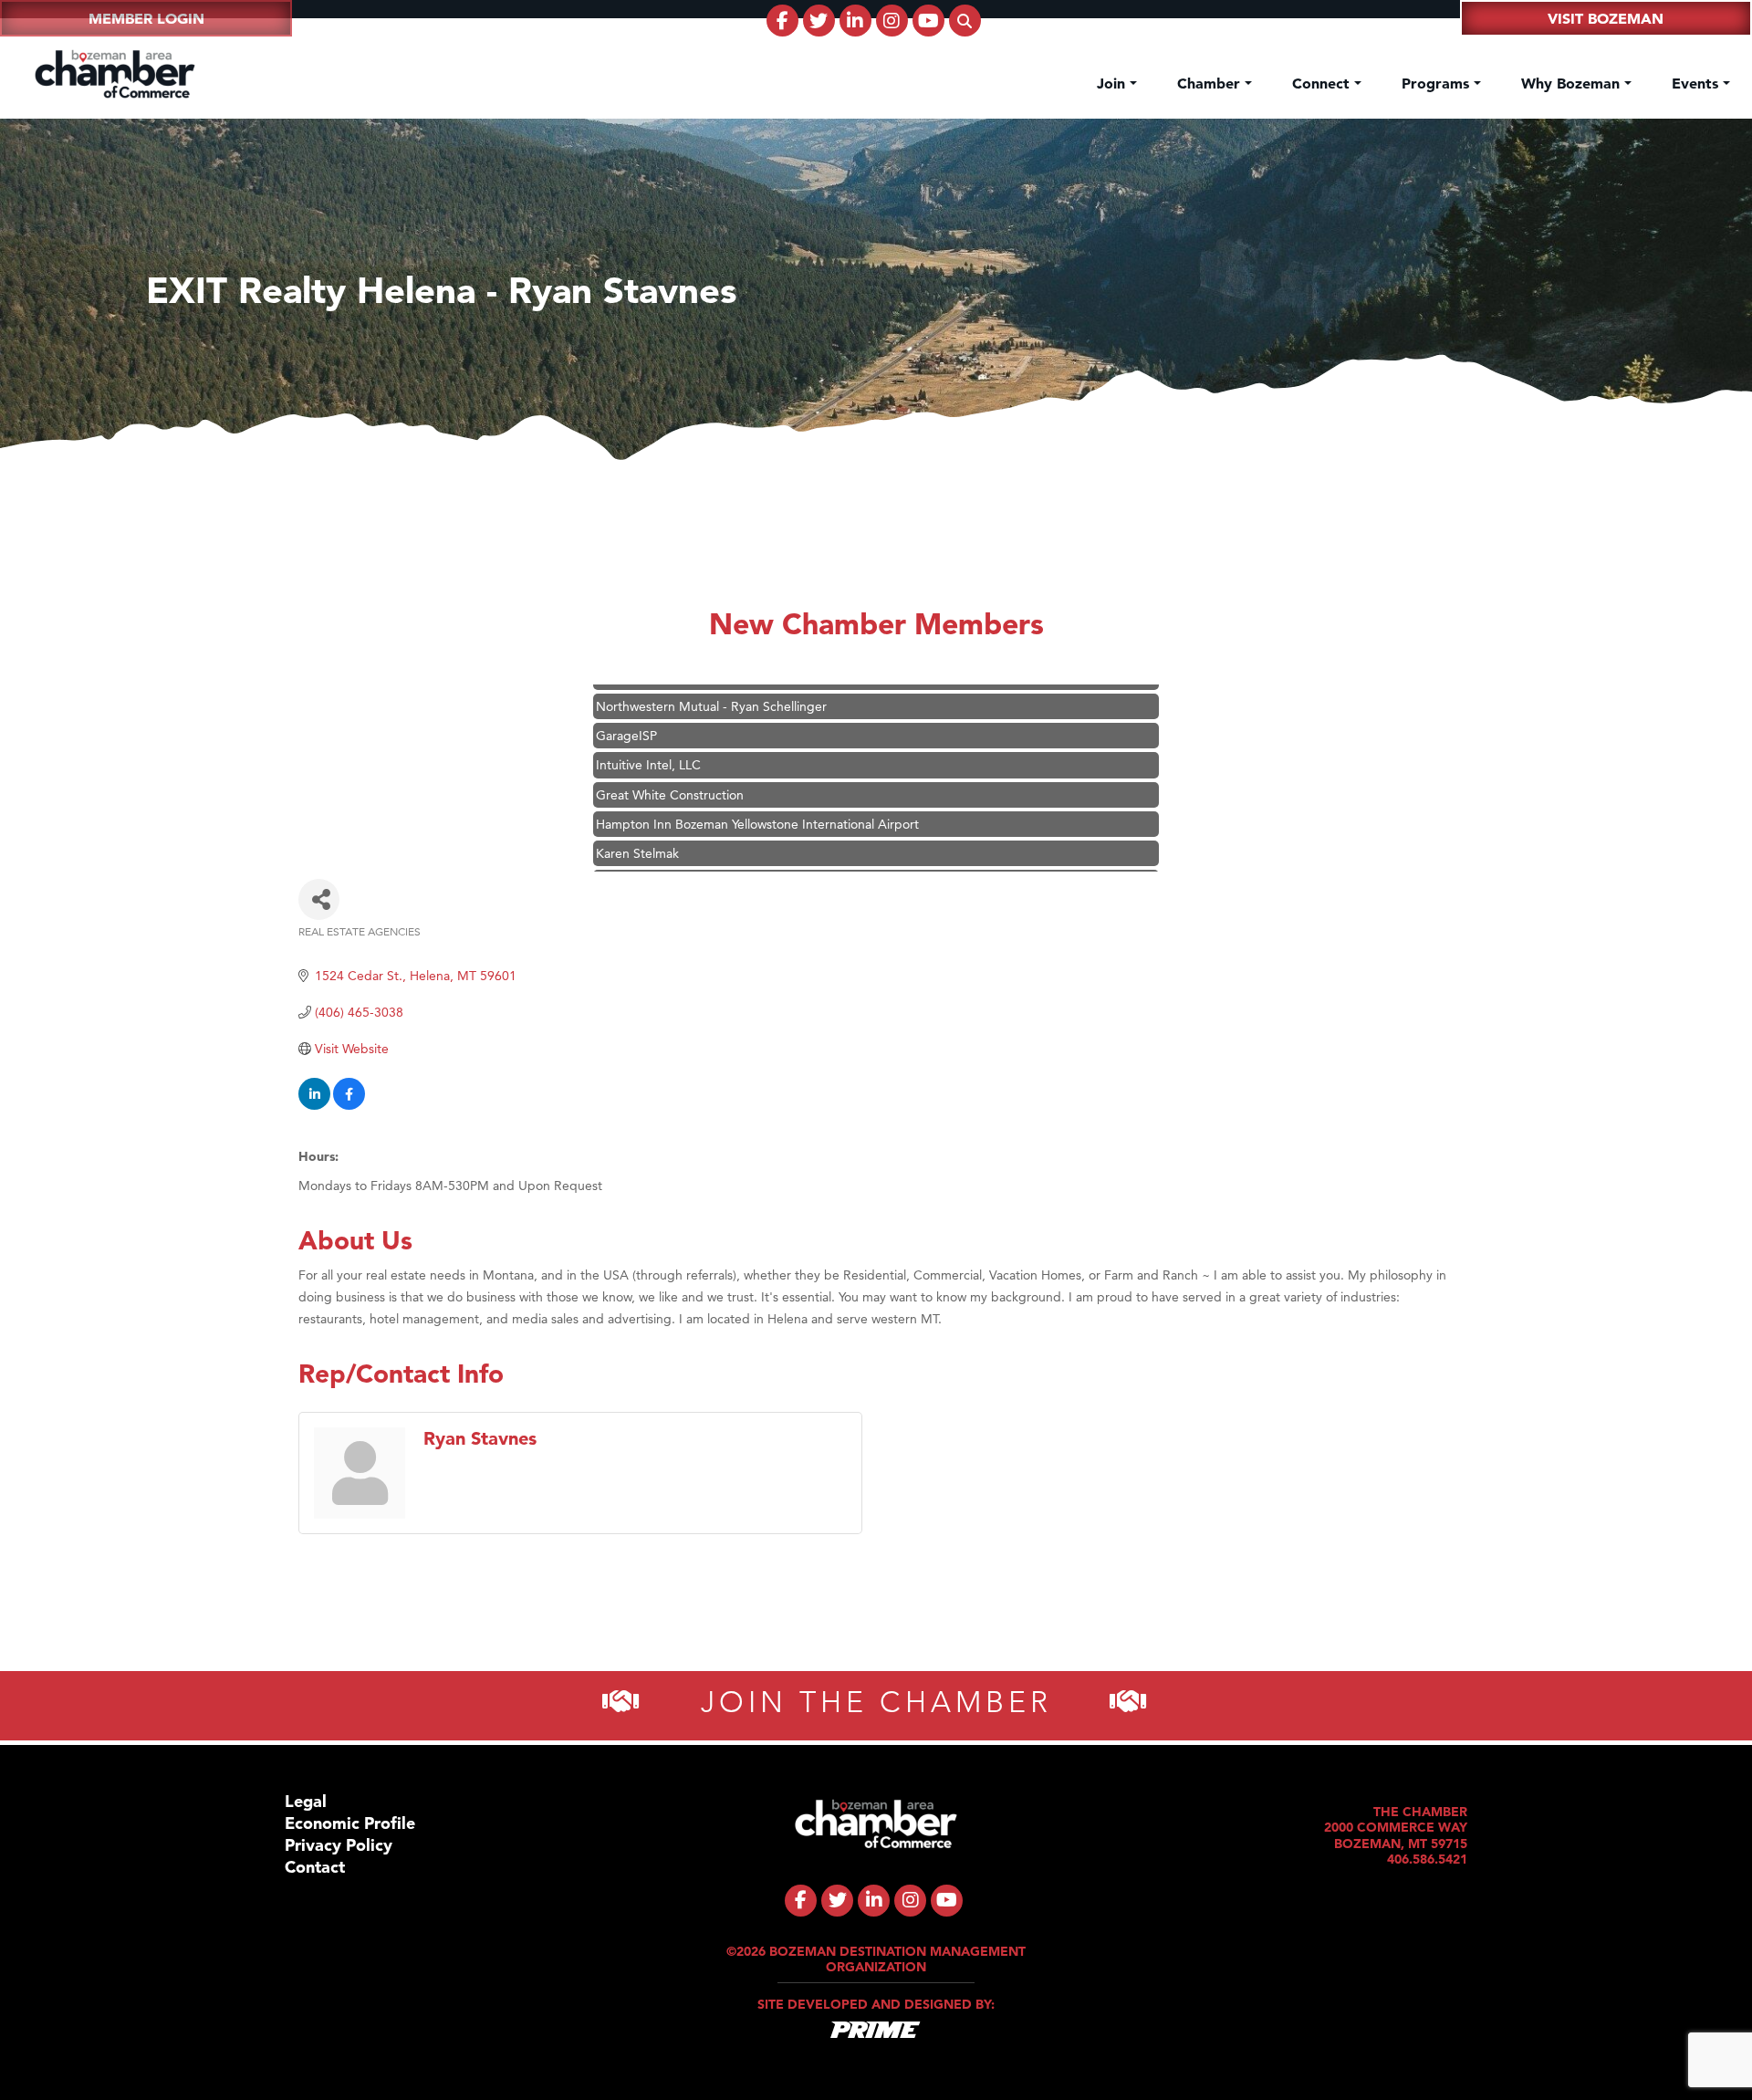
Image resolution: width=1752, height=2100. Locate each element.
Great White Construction (670, 763)
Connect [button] (1323, 83)
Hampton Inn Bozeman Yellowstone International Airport (757, 792)
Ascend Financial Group (665, 851)
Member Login (146, 18)
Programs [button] (1438, 83)
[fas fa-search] (965, 21)
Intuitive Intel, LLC (648, 733)
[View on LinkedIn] (314, 1105)
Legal (306, 1801)
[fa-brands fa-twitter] (819, 21)
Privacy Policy (339, 1845)
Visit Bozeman (1606, 18)
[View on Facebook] (349, 1105)
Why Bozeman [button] (1573, 83)
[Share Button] (319, 899)
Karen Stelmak (637, 821)
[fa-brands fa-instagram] (892, 21)
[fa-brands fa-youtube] (928, 21)
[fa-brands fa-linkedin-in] (855, 21)
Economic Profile (350, 1823)
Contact (315, 1867)
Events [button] (1697, 83)
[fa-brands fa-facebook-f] (782, 21)
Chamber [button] (1211, 83)
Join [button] (1113, 83)
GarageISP (626, 704)
